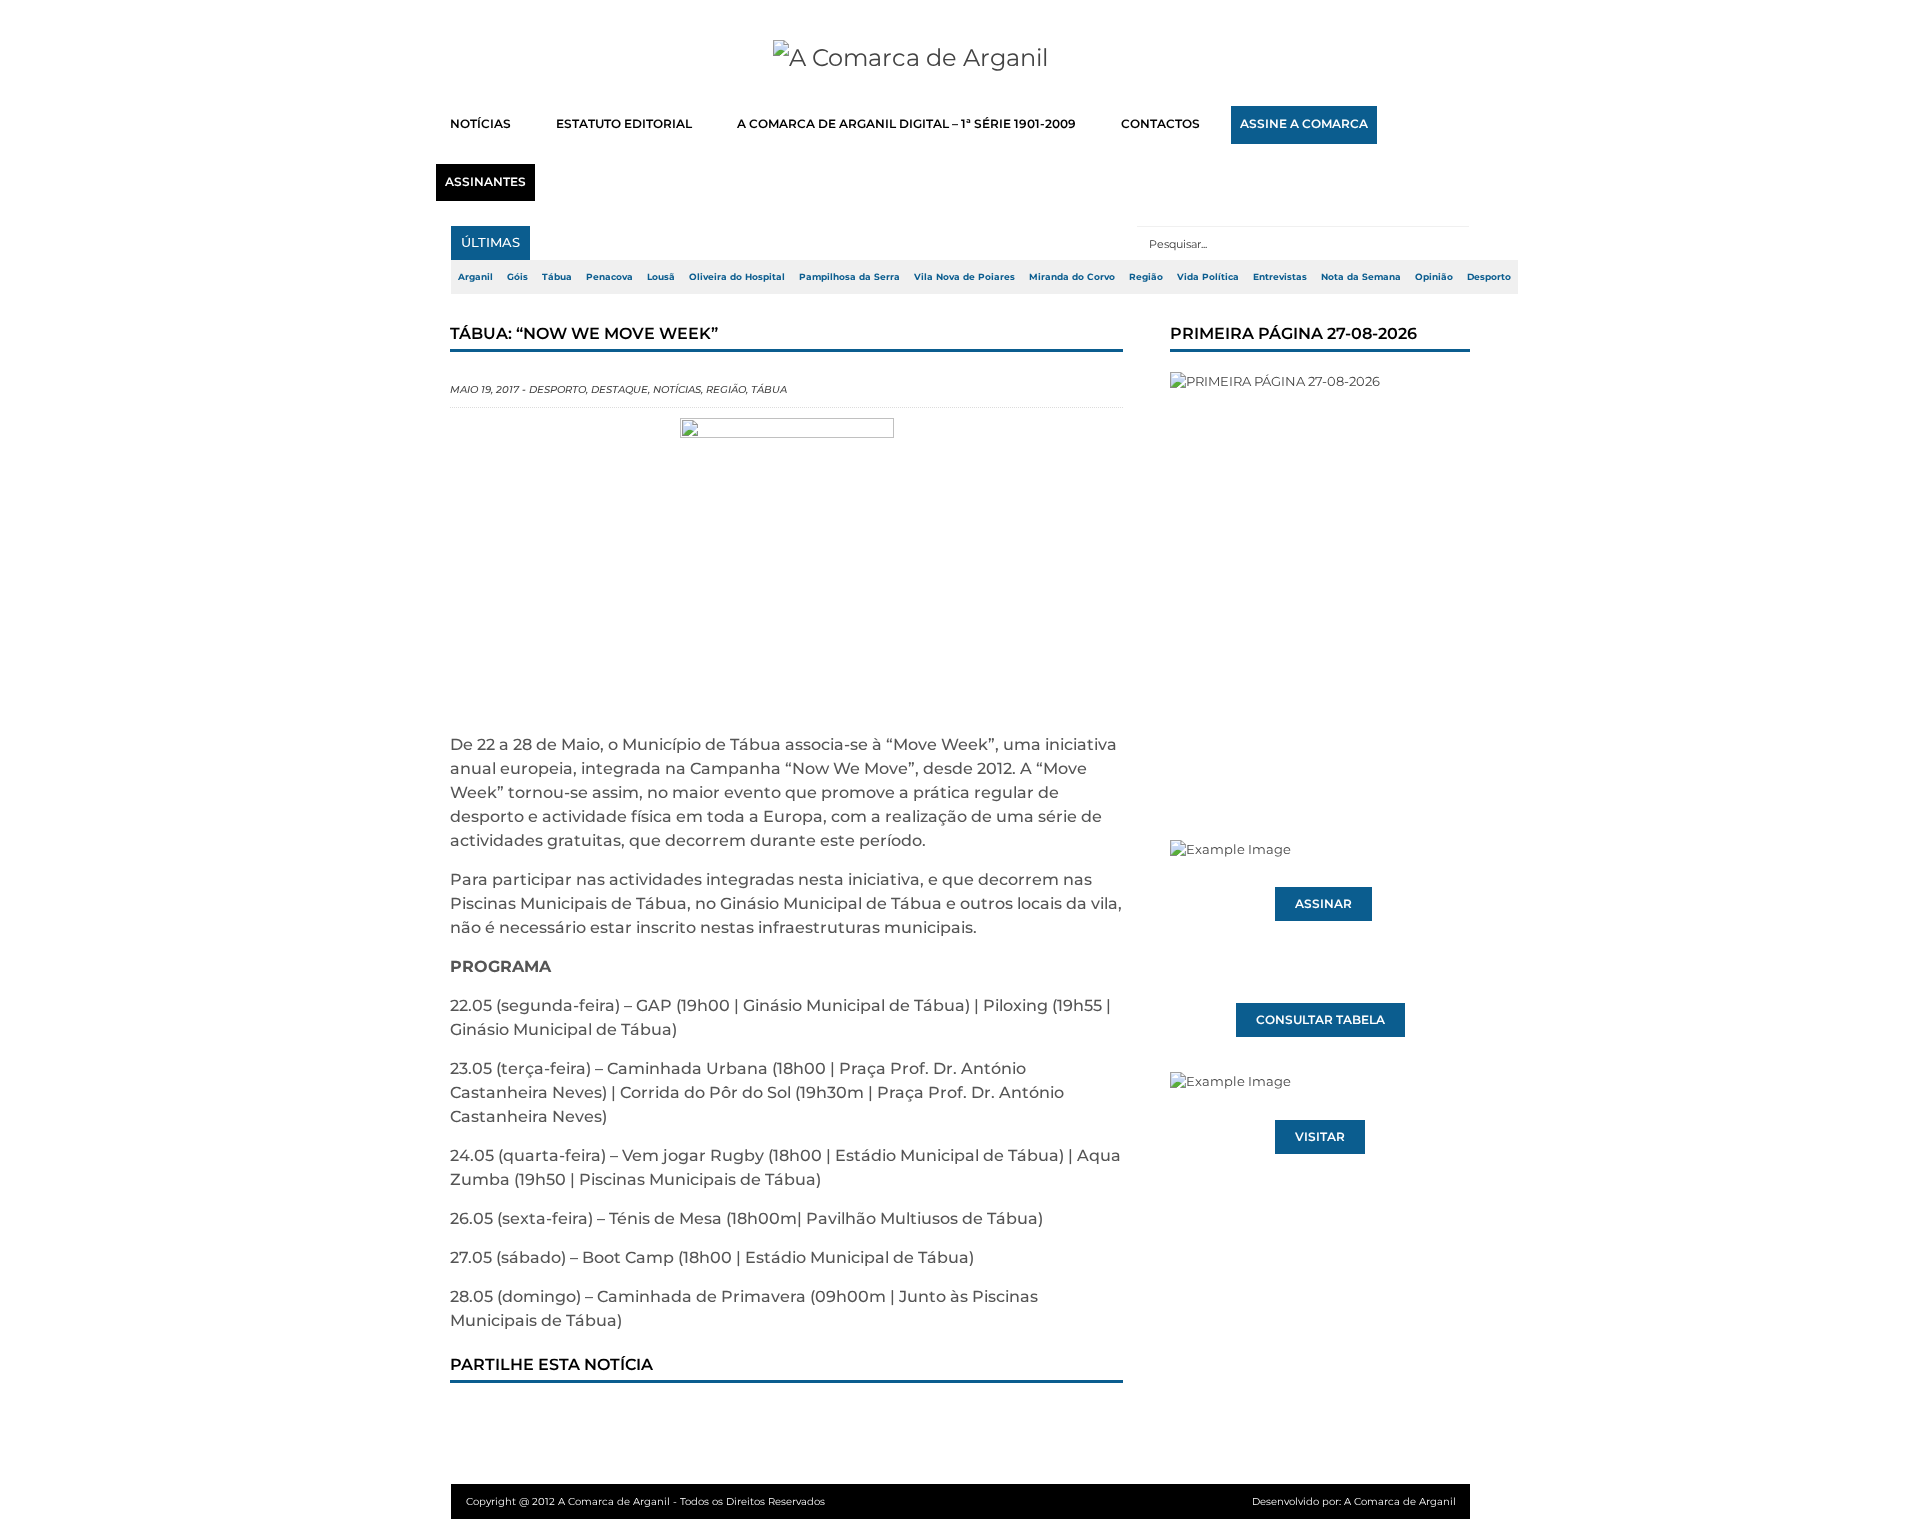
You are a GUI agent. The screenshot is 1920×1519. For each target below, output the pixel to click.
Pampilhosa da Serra (849, 277)
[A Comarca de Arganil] (960, 58)
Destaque (619, 389)
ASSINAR (1323, 904)
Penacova (609, 277)
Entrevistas (1280, 277)
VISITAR (1320, 1137)
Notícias (677, 389)
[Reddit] (813, 1421)
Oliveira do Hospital (737, 277)
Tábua (557, 277)
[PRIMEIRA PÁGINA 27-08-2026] (1320, 568)
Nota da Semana (1361, 277)
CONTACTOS (1160, 124)
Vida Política (1208, 277)
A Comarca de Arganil (1400, 1501)
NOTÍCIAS (480, 124)
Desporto (1489, 277)
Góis (517, 277)
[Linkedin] (747, 1421)
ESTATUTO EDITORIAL (624, 124)
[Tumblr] (681, 1421)
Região (1146, 277)
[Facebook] (483, 1421)
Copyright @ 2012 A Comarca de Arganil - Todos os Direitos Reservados (645, 1501)
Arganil (475, 277)
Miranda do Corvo (1072, 277)
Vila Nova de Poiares (964, 277)
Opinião (1434, 277)
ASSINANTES (485, 182)
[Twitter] (549, 1421)
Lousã (661, 277)
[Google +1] (615, 1421)
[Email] (879, 1421)
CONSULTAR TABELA (1320, 1020)
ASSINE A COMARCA (1304, 124)
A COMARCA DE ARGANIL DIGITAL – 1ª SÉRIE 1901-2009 (906, 124)
